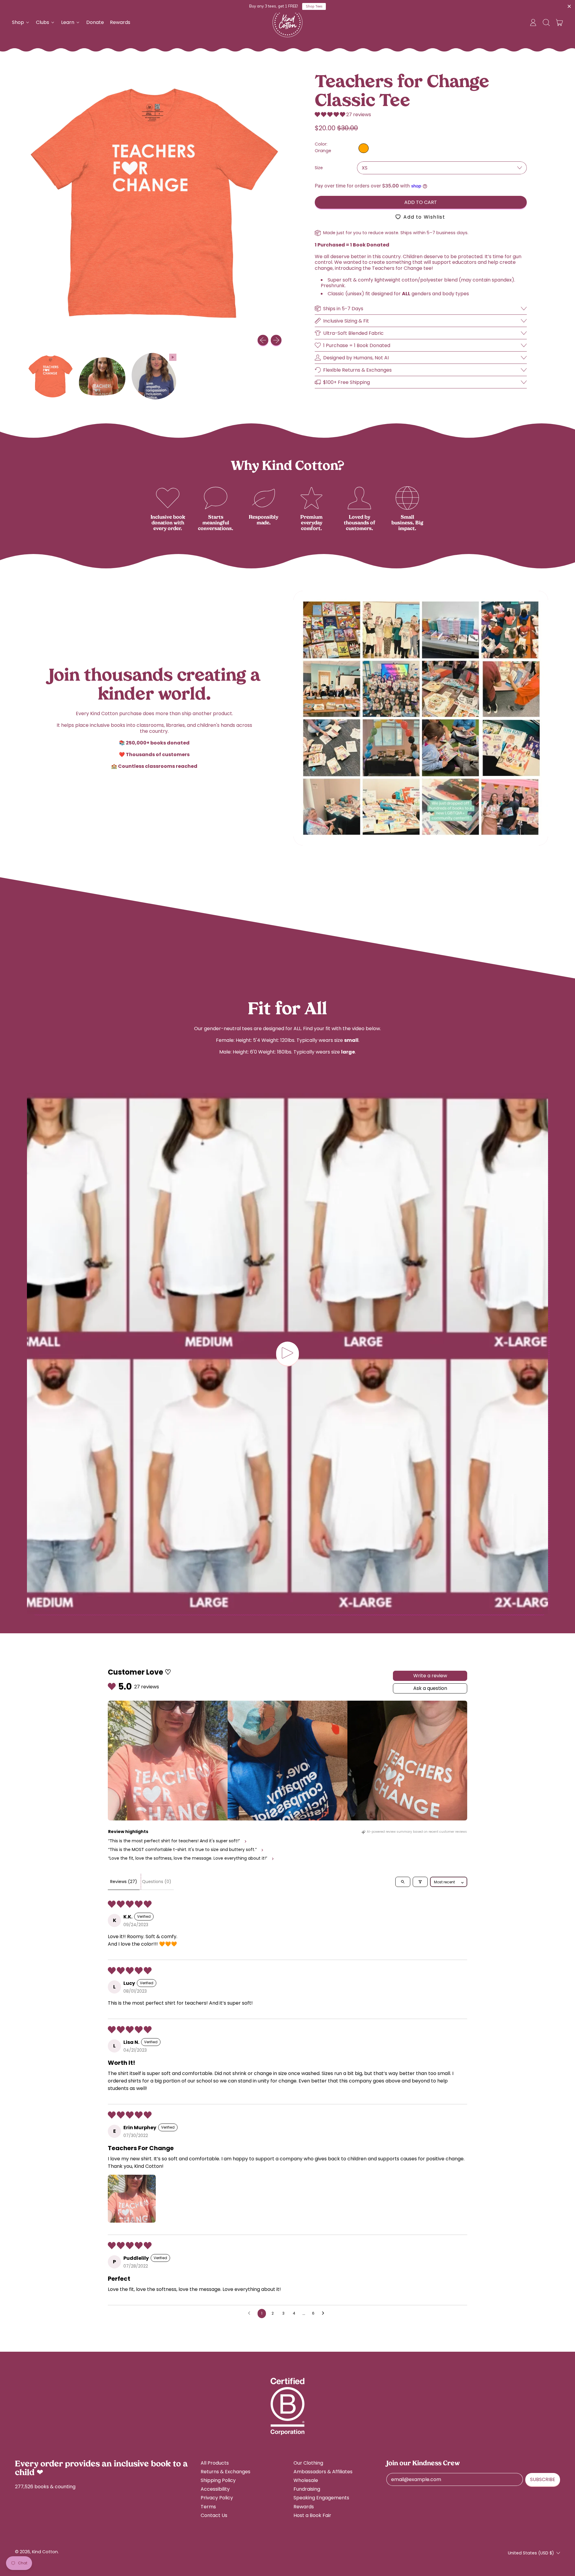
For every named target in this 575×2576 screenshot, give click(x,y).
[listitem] (168, 1761)
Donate (95, 22)
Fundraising (307, 2489)
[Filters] (420, 1882)
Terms (208, 2507)
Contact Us (214, 2515)
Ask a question (430, 1688)
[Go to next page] (325, 2313)
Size (319, 168)
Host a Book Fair (312, 2515)
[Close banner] (569, 7)
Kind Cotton (45, 2552)
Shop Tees (314, 6)
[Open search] (403, 1882)
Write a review (430, 1676)
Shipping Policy (218, 2480)
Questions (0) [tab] (157, 1882)
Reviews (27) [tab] (124, 1882)
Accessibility (215, 2489)
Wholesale (306, 2480)
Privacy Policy (217, 2498)
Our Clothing (308, 2463)
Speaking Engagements (321, 2498)
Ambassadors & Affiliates (323, 2472)
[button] (546, 22)
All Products (215, 2463)
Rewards (120, 22)
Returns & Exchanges (226, 2472)
